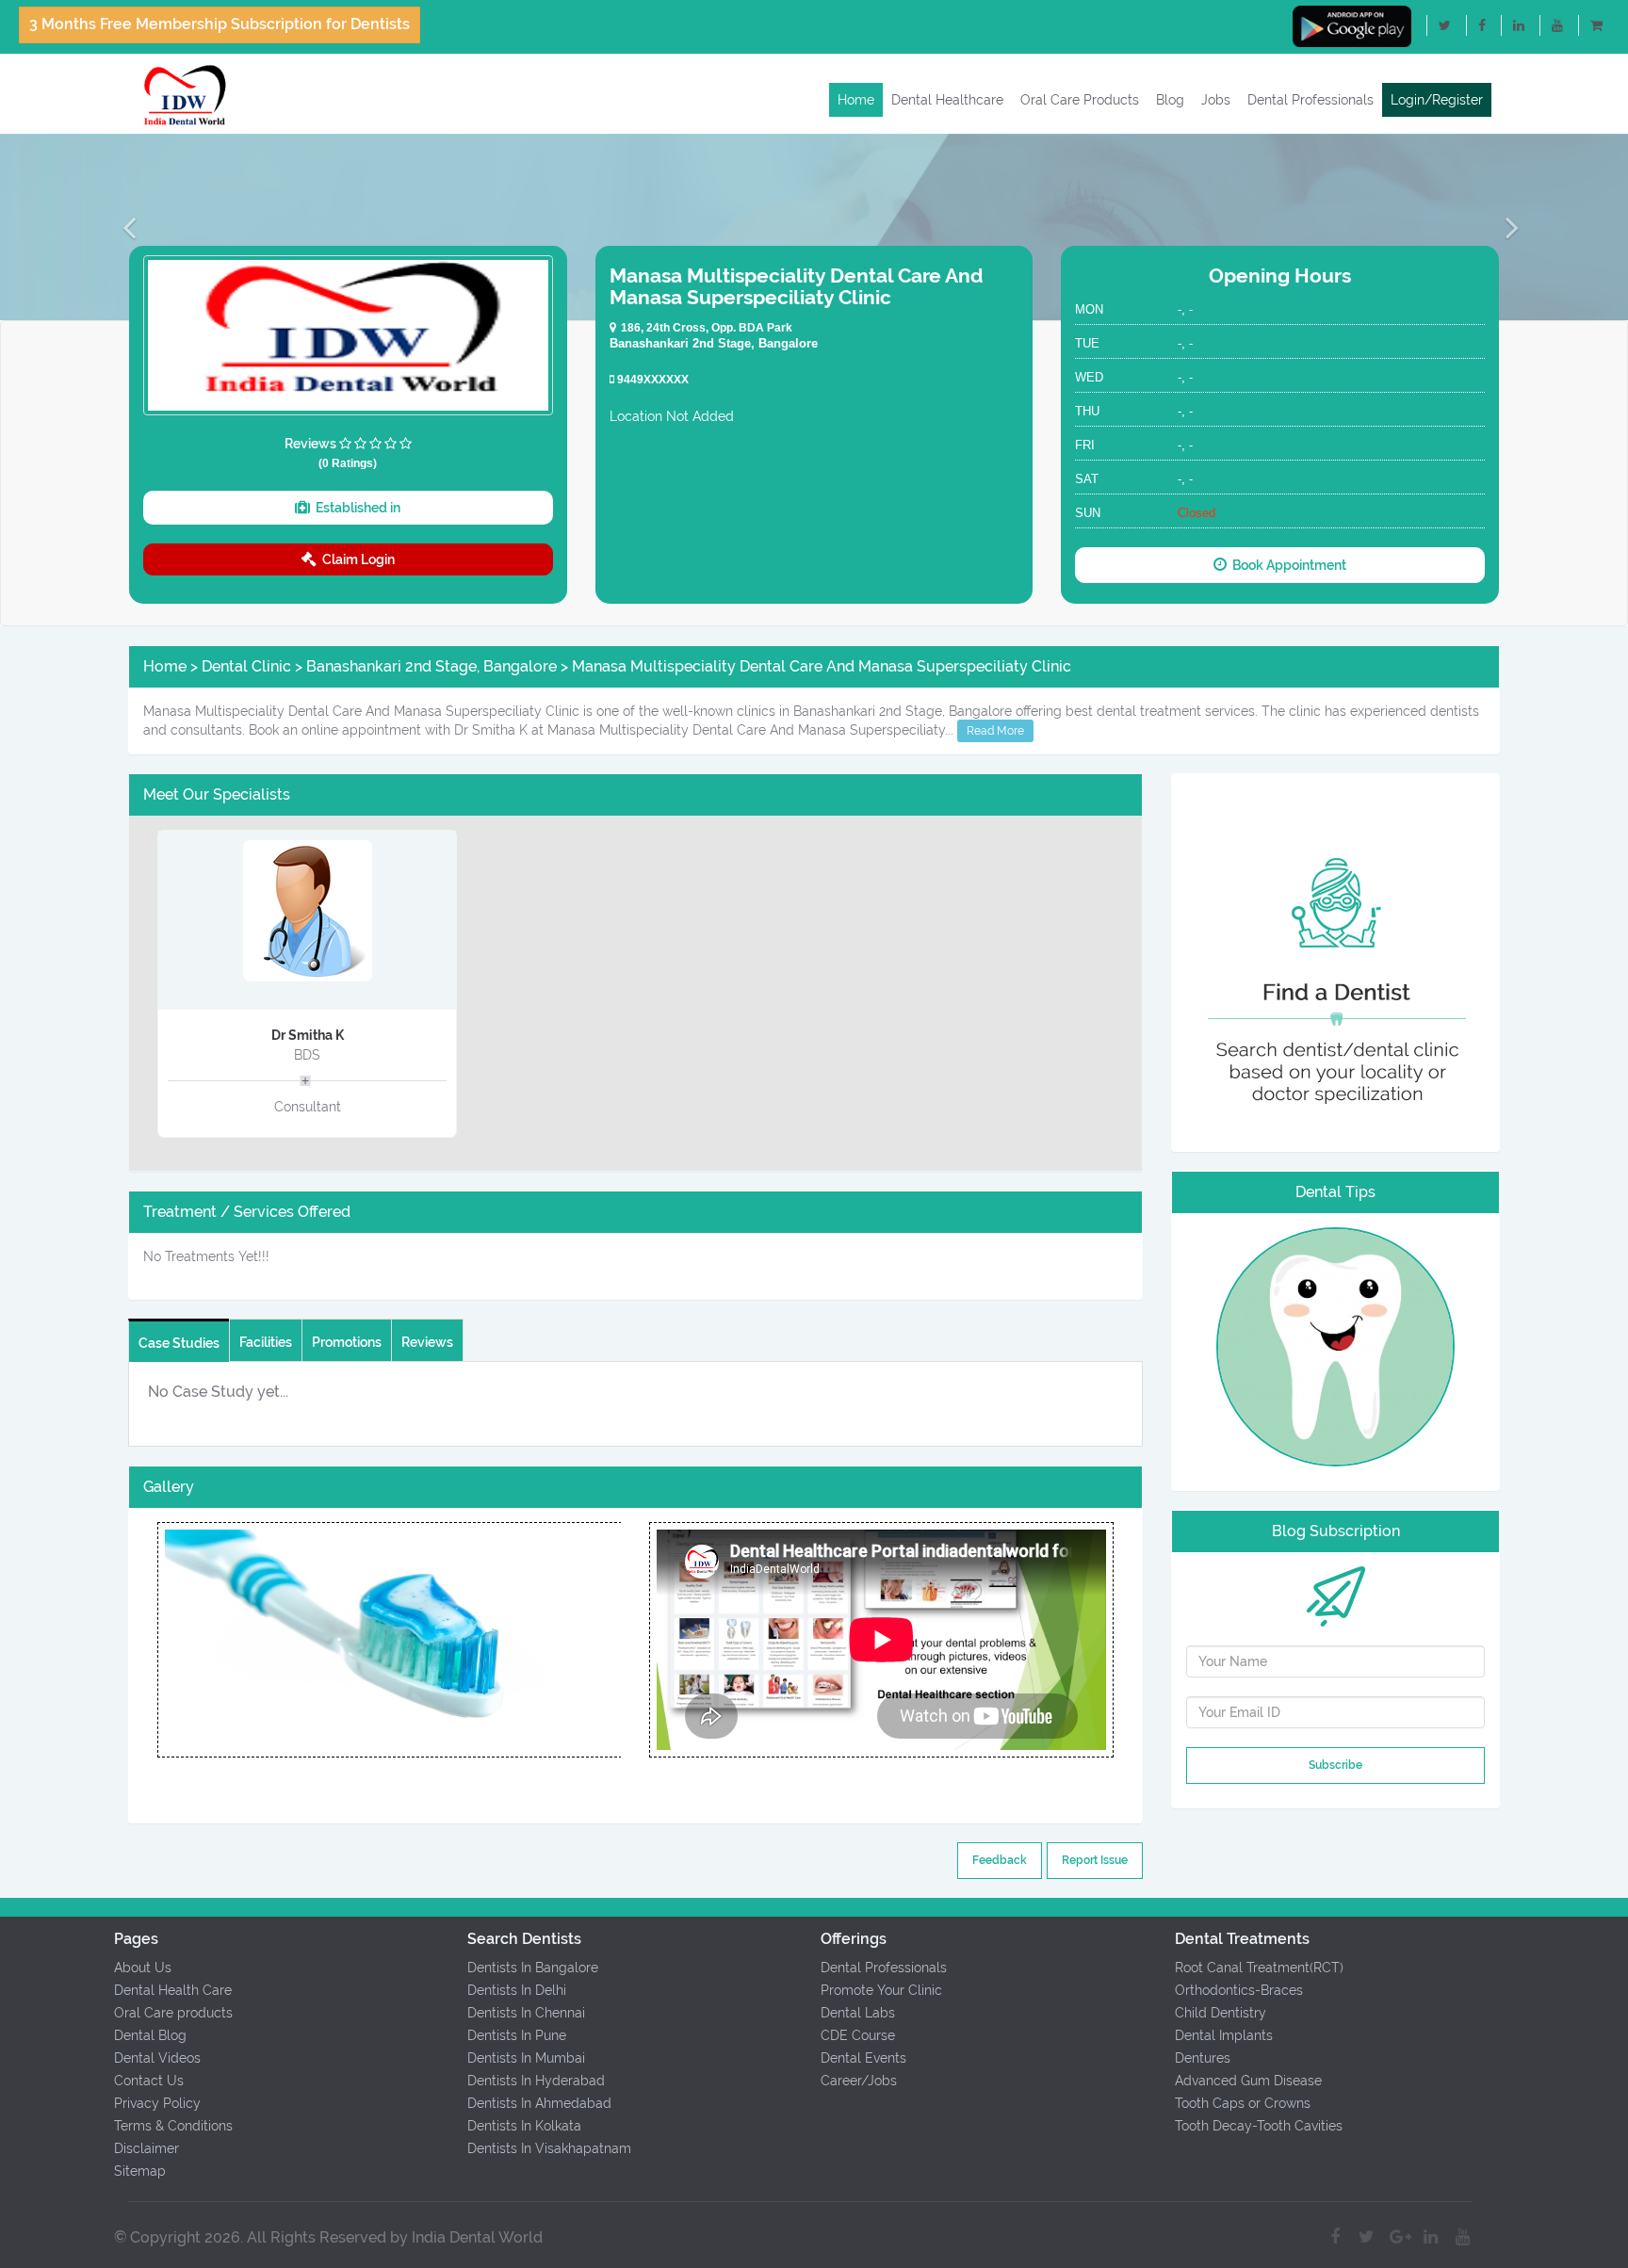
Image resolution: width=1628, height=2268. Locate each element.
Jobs (1216, 100)
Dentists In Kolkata (524, 2126)
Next (621, 1640)
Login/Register (1437, 100)
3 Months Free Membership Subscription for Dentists (220, 24)
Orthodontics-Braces (1239, 1990)
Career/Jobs (859, 2081)
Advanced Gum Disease (1248, 2081)
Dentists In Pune (517, 2035)
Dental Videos (157, 2058)
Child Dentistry (1221, 2013)
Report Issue (1095, 1860)
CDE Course (858, 2035)
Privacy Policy (157, 2103)
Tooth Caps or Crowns (1243, 2103)
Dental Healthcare (947, 100)
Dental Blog (150, 2035)
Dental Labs (858, 2013)
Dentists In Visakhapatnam (549, 2148)
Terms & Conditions (173, 2126)
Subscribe (1335, 1765)
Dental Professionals (1311, 100)
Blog (1170, 100)
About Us (143, 1968)
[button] (122, 227)
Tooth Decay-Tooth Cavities (1259, 2126)
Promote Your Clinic (881, 1990)
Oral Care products (173, 2013)
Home (856, 100)
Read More (995, 731)
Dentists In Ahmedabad (539, 2103)
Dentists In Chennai (526, 2013)
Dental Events (863, 2058)
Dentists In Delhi (517, 1990)
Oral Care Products (1080, 100)
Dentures (1203, 2058)
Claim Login (356, 559)
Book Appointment (1286, 565)
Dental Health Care (173, 1990)
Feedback (1000, 1860)
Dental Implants (1224, 2035)
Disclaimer (147, 2148)
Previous (156, 1640)
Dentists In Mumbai (526, 2058)
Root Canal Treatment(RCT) (1259, 1968)
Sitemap (140, 2171)
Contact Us (149, 2081)
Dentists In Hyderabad (536, 2081)
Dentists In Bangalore (533, 1968)
